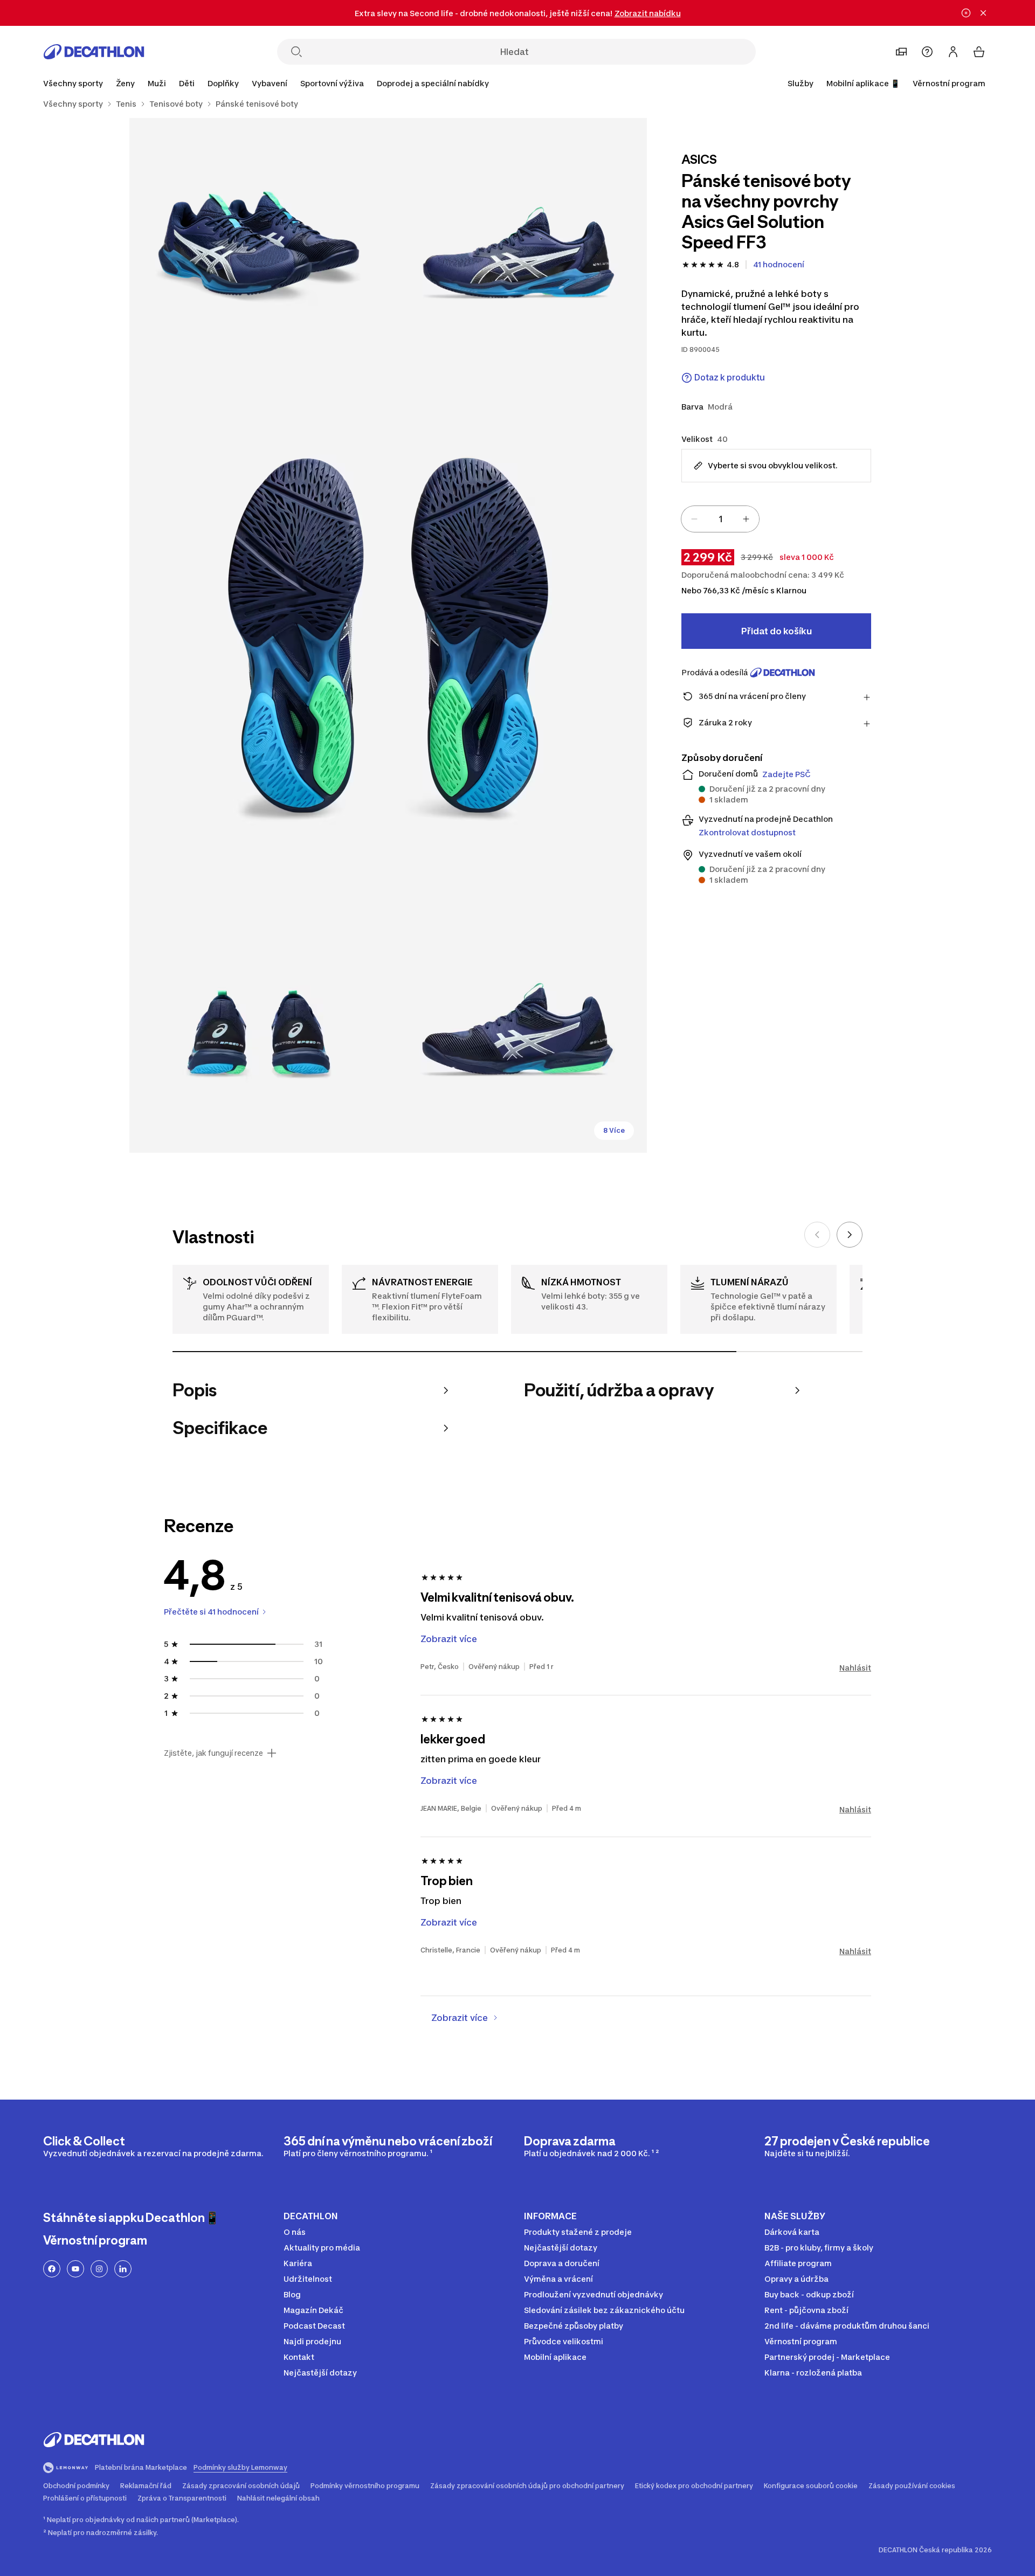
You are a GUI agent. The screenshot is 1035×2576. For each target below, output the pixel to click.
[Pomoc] (927, 52)
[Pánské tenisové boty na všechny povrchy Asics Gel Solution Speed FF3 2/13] (259, 247)
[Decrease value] (694, 519)
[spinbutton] (720, 519)
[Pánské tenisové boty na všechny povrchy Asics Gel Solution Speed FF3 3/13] (388, 635)
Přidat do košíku (777, 631)
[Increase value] (746, 519)
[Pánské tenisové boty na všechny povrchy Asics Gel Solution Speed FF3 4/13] (259, 1023)
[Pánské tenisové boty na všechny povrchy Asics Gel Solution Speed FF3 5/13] (517, 1023)
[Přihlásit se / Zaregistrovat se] (953, 52)
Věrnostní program (949, 83)
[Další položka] (850, 1235)
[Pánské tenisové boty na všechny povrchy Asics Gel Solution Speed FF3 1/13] (517, 247)
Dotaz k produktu (730, 378)
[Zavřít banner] (983, 13)
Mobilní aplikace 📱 (863, 83)
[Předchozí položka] (817, 1235)
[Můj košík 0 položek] (979, 52)
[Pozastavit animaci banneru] (966, 13)
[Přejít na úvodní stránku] (94, 52)
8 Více (614, 1130)
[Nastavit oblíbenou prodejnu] (901, 52)
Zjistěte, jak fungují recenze (213, 1753)
